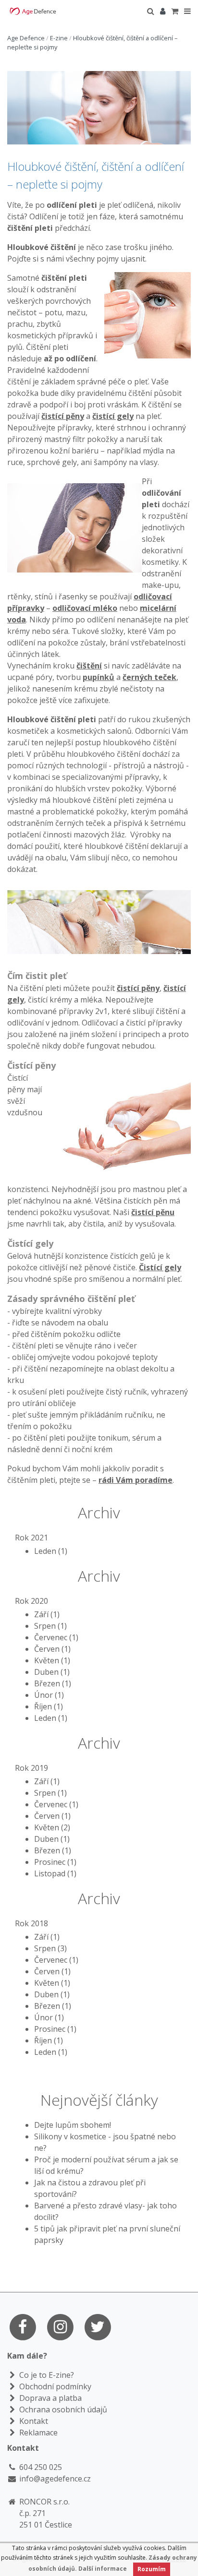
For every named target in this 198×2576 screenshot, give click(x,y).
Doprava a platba (49, 2398)
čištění (89, 666)
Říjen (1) (49, 1706)
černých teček (149, 677)
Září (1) (47, 1614)
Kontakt (33, 2421)
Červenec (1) (56, 1637)
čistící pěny (63, 416)
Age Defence (26, 38)
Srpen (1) (50, 1626)
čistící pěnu (153, 1212)
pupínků (99, 677)
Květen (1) (52, 1660)
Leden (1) (51, 1551)
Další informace (103, 2569)
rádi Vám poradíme (136, 1480)
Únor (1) (49, 1695)
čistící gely (113, 416)
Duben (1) (52, 1672)
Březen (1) (53, 1683)
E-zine (59, 38)
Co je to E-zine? (46, 2375)
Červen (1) (52, 1649)
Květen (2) (52, 1827)
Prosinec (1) (55, 1862)
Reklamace (37, 2433)
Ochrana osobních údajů (62, 2409)
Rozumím (152, 2569)
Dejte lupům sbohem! (73, 2125)
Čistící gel (158, 1267)
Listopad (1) (55, 1873)
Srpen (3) (50, 1948)
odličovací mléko (85, 608)
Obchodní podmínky (54, 2386)
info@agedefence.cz (55, 2479)
